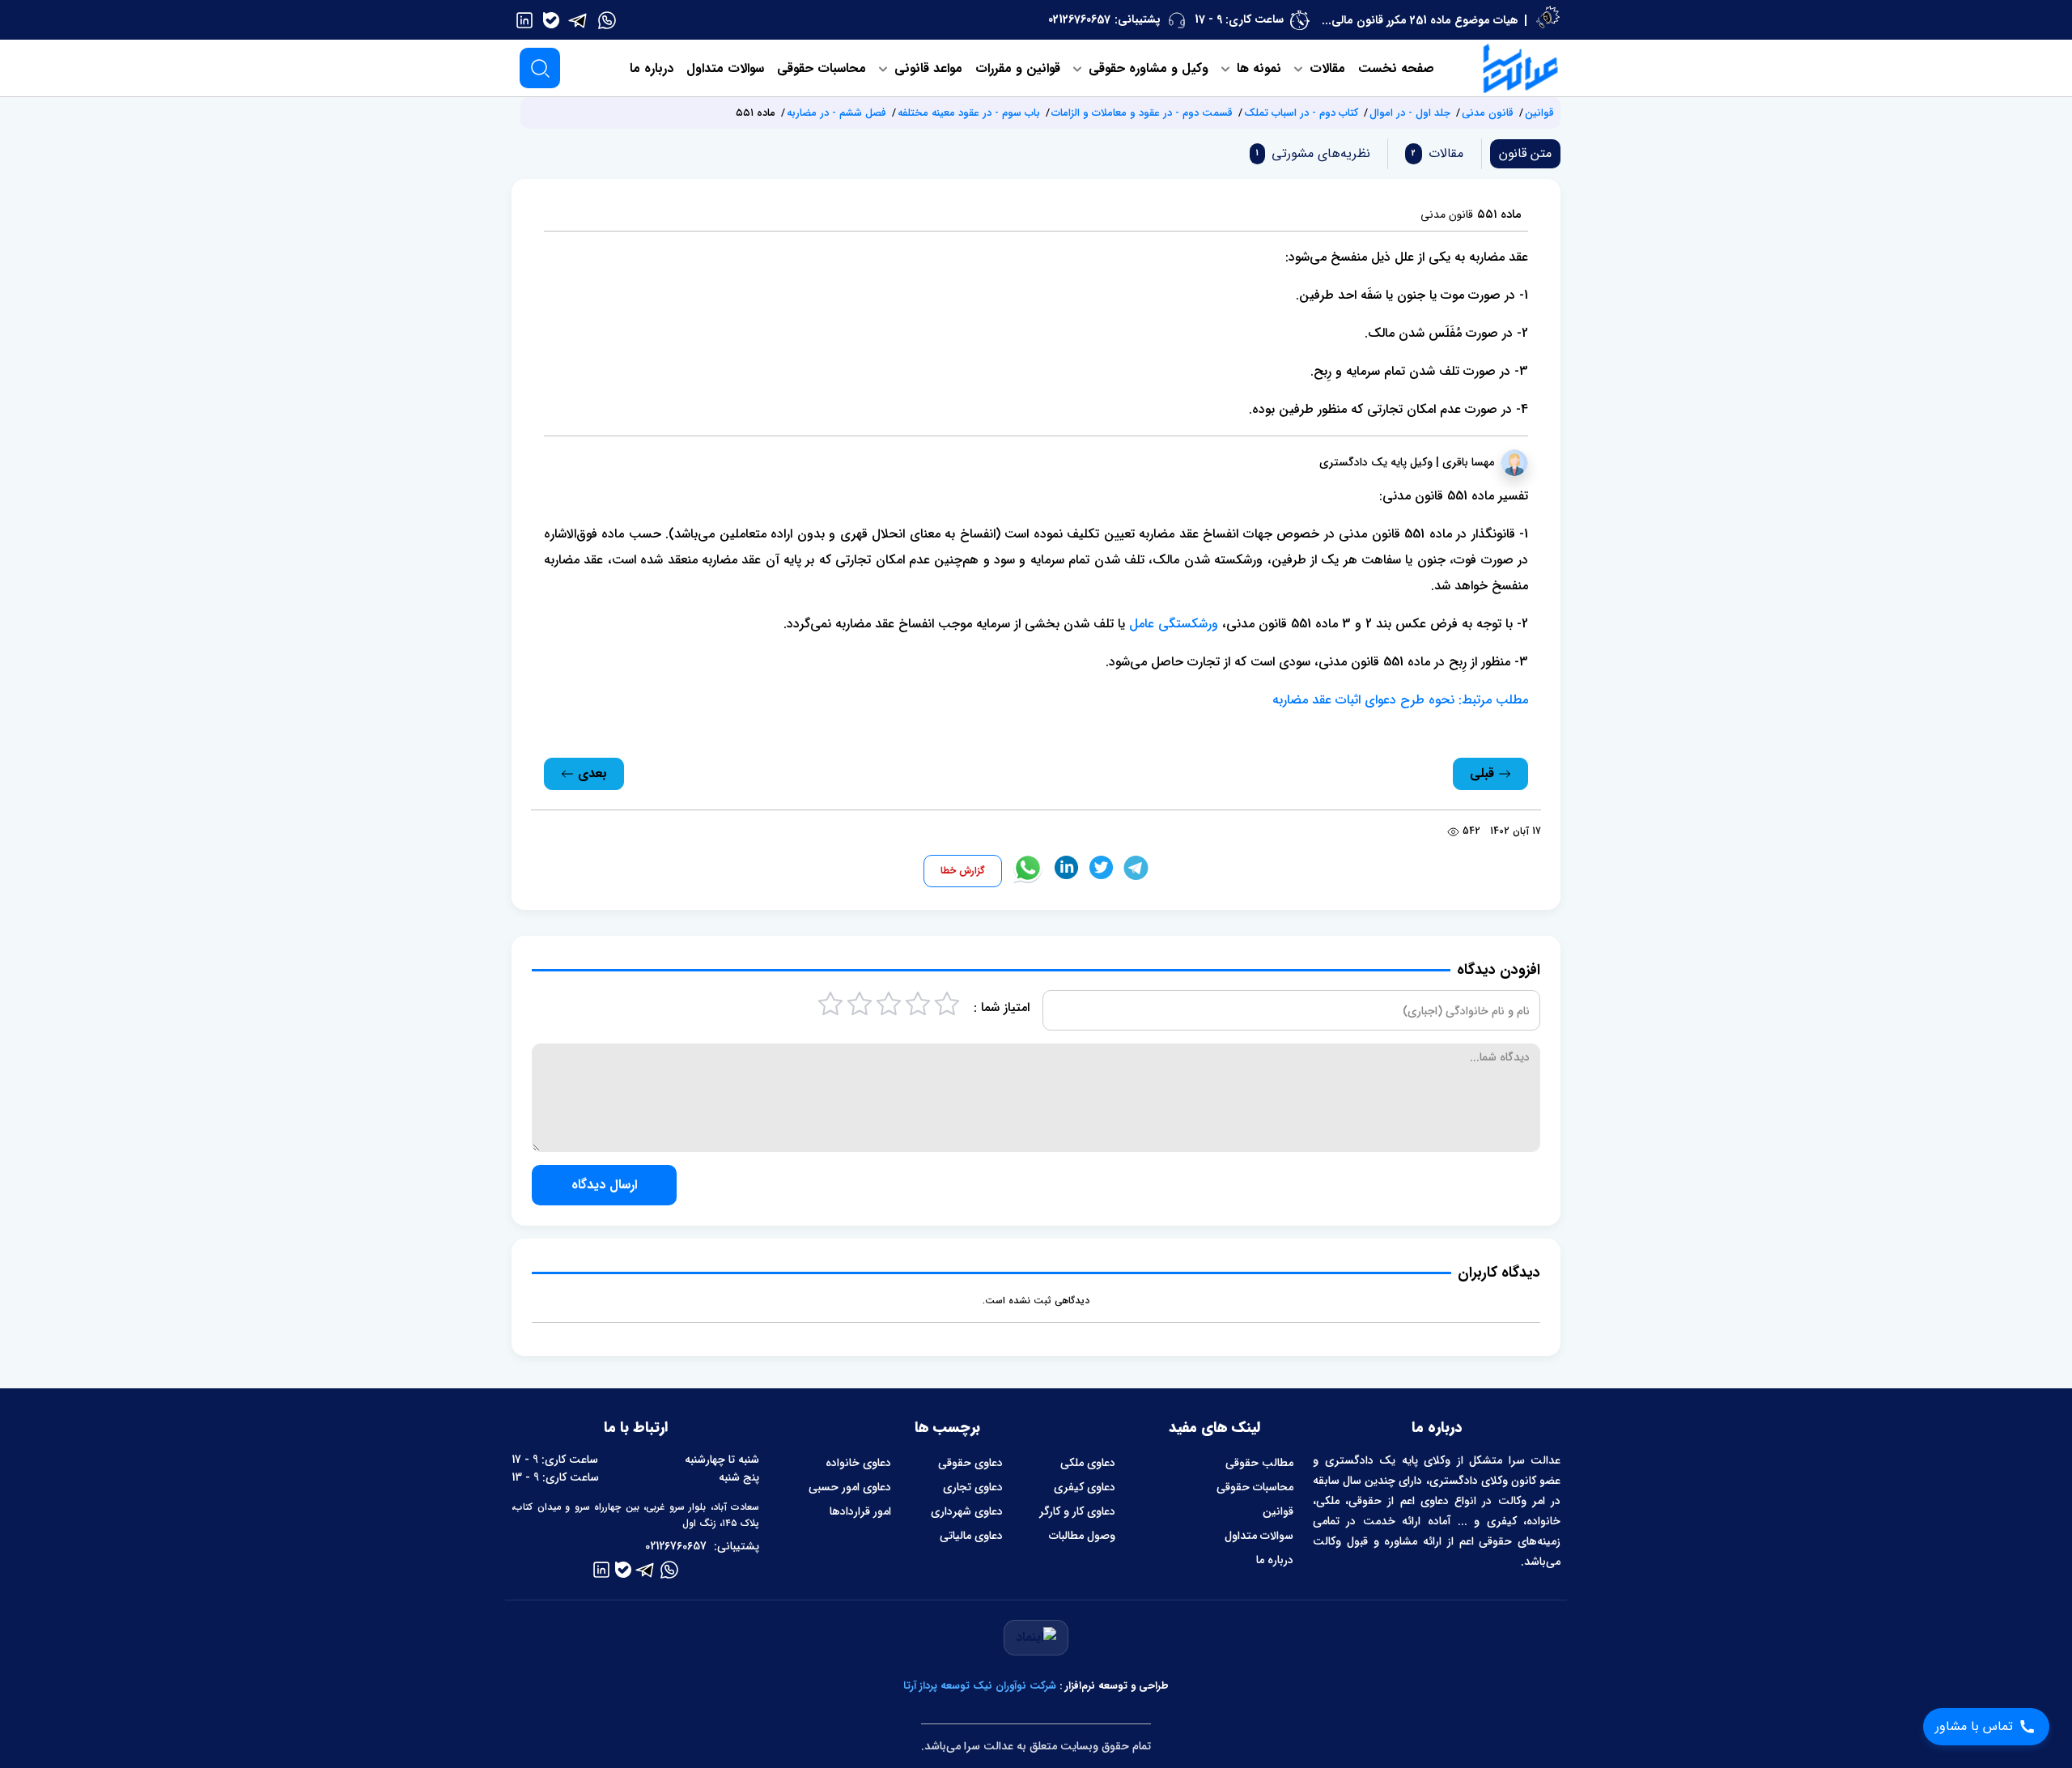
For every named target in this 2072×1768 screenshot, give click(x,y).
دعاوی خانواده (858, 1463)
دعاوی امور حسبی (850, 1487)
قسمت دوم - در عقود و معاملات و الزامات (1142, 113)
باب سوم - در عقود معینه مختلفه (969, 113)
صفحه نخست (1396, 68)
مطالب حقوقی (1259, 1463)
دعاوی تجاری (973, 1487)
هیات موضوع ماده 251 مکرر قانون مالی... (1420, 20)
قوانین (1539, 113)
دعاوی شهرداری (967, 1511)
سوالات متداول (725, 68)
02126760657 (1079, 19)
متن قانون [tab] (1525, 153)
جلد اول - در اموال (1410, 113)
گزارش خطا (963, 871)
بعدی (590, 773)
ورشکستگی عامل (1174, 624)
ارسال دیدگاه (604, 1185)
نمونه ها (1257, 68)
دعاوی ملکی (1088, 1463)
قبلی (1484, 773)
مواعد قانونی (926, 68)
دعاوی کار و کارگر (1077, 1511)
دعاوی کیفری (1085, 1487)
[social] (607, 19)
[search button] (540, 68)
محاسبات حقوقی (822, 68)
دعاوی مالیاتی (971, 1536)
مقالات (1325, 68)
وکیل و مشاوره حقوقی (1146, 68)
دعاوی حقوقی (970, 1463)
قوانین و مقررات (1018, 68)
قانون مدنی (1488, 113)
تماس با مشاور (1974, 1726)
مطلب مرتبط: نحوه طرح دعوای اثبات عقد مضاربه (1400, 700)
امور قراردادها (860, 1511)
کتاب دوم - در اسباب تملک (1301, 113)
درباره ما (652, 68)
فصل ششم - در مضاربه (836, 113)
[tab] (1434, 153)
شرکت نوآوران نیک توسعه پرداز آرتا (980, 1686)
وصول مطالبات (1082, 1536)
